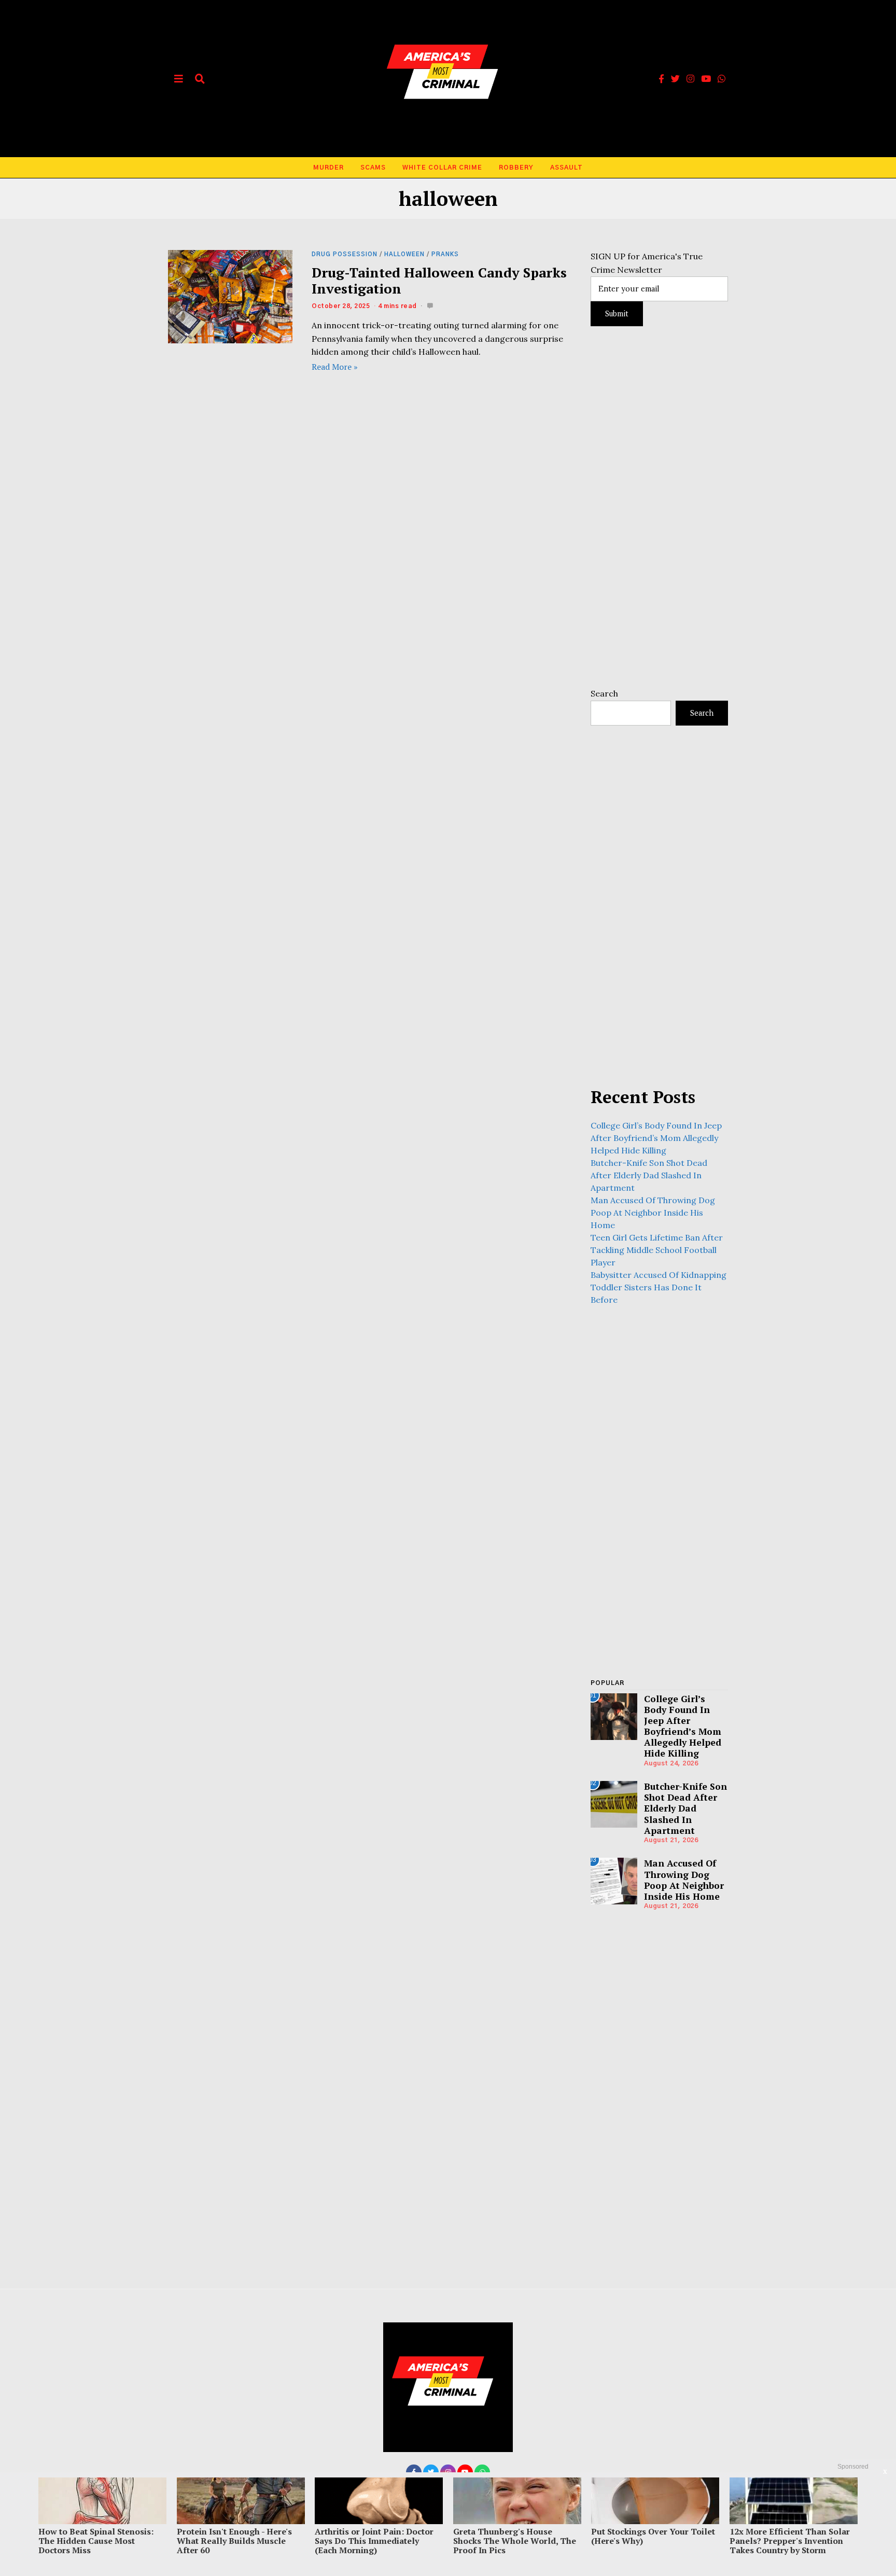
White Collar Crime (442, 168)
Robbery (516, 168)
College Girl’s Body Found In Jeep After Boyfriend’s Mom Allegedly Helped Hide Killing (656, 1138)
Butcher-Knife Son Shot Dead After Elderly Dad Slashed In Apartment (649, 1175)
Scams (373, 168)
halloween (404, 254)
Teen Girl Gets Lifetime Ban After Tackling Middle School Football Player (657, 1250)
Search (604, 693)
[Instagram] (690, 79)
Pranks (445, 254)
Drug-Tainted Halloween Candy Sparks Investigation (439, 280)
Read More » (335, 367)
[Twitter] (675, 79)
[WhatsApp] (722, 79)
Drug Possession (345, 254)
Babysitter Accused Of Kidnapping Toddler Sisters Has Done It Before (659, 1287)
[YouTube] (706, 79)
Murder (328, 168)
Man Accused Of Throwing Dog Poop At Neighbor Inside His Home (653, 1213)
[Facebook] (661, 79)
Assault (566, 168)
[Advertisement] (659, 507)
